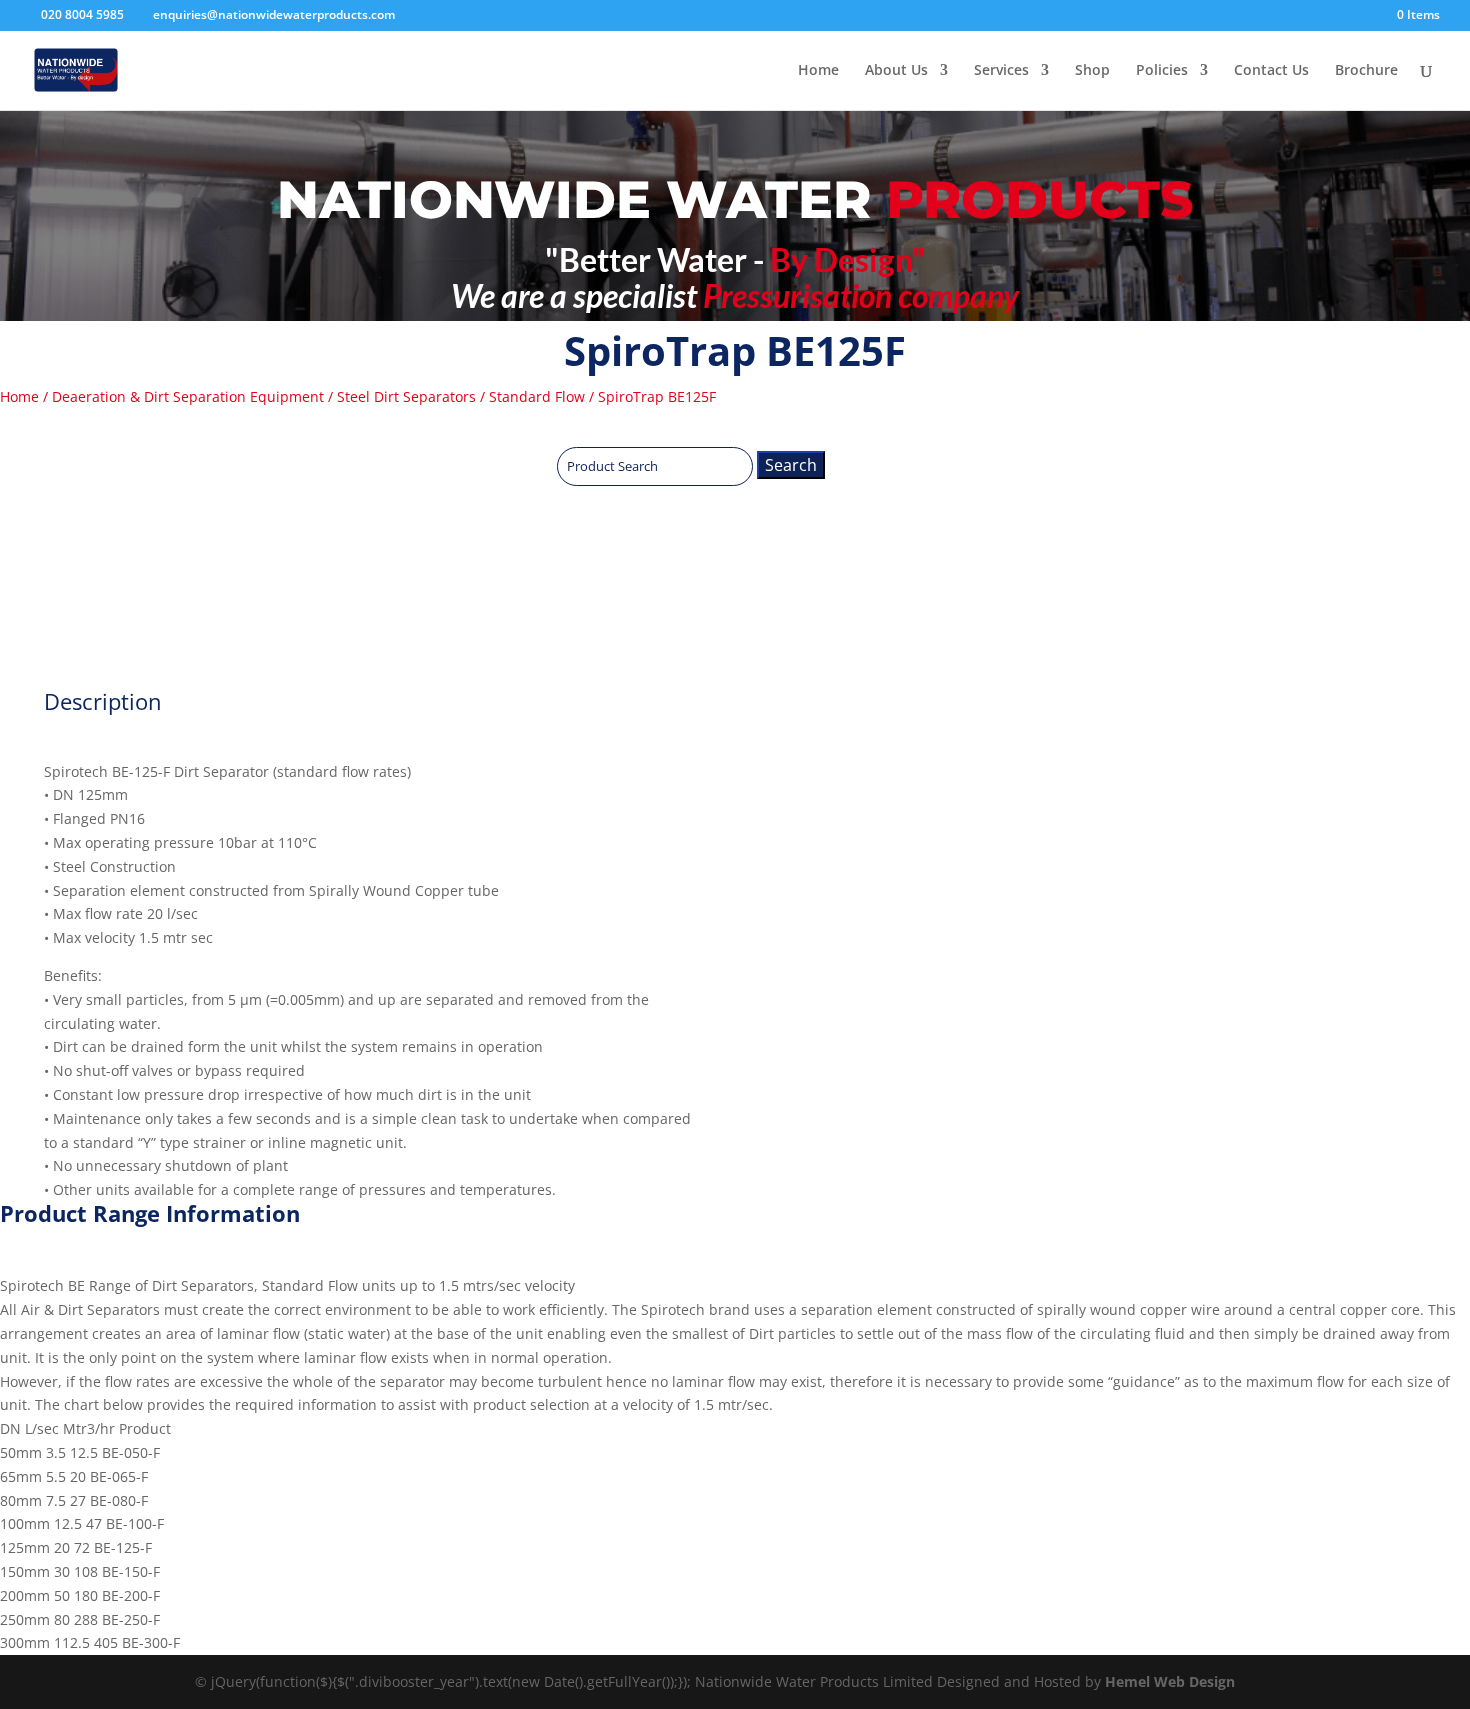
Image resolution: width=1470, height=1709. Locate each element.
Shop (1092, 71)
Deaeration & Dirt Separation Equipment (188, 396)
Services (1001, 71)
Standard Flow (537, 396)
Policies (1162, 71)
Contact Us (1271, 71)
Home (818, 71)
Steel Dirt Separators (406, 396)
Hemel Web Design (1170, 1681)
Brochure (1366, 71)
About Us (896, 71)
